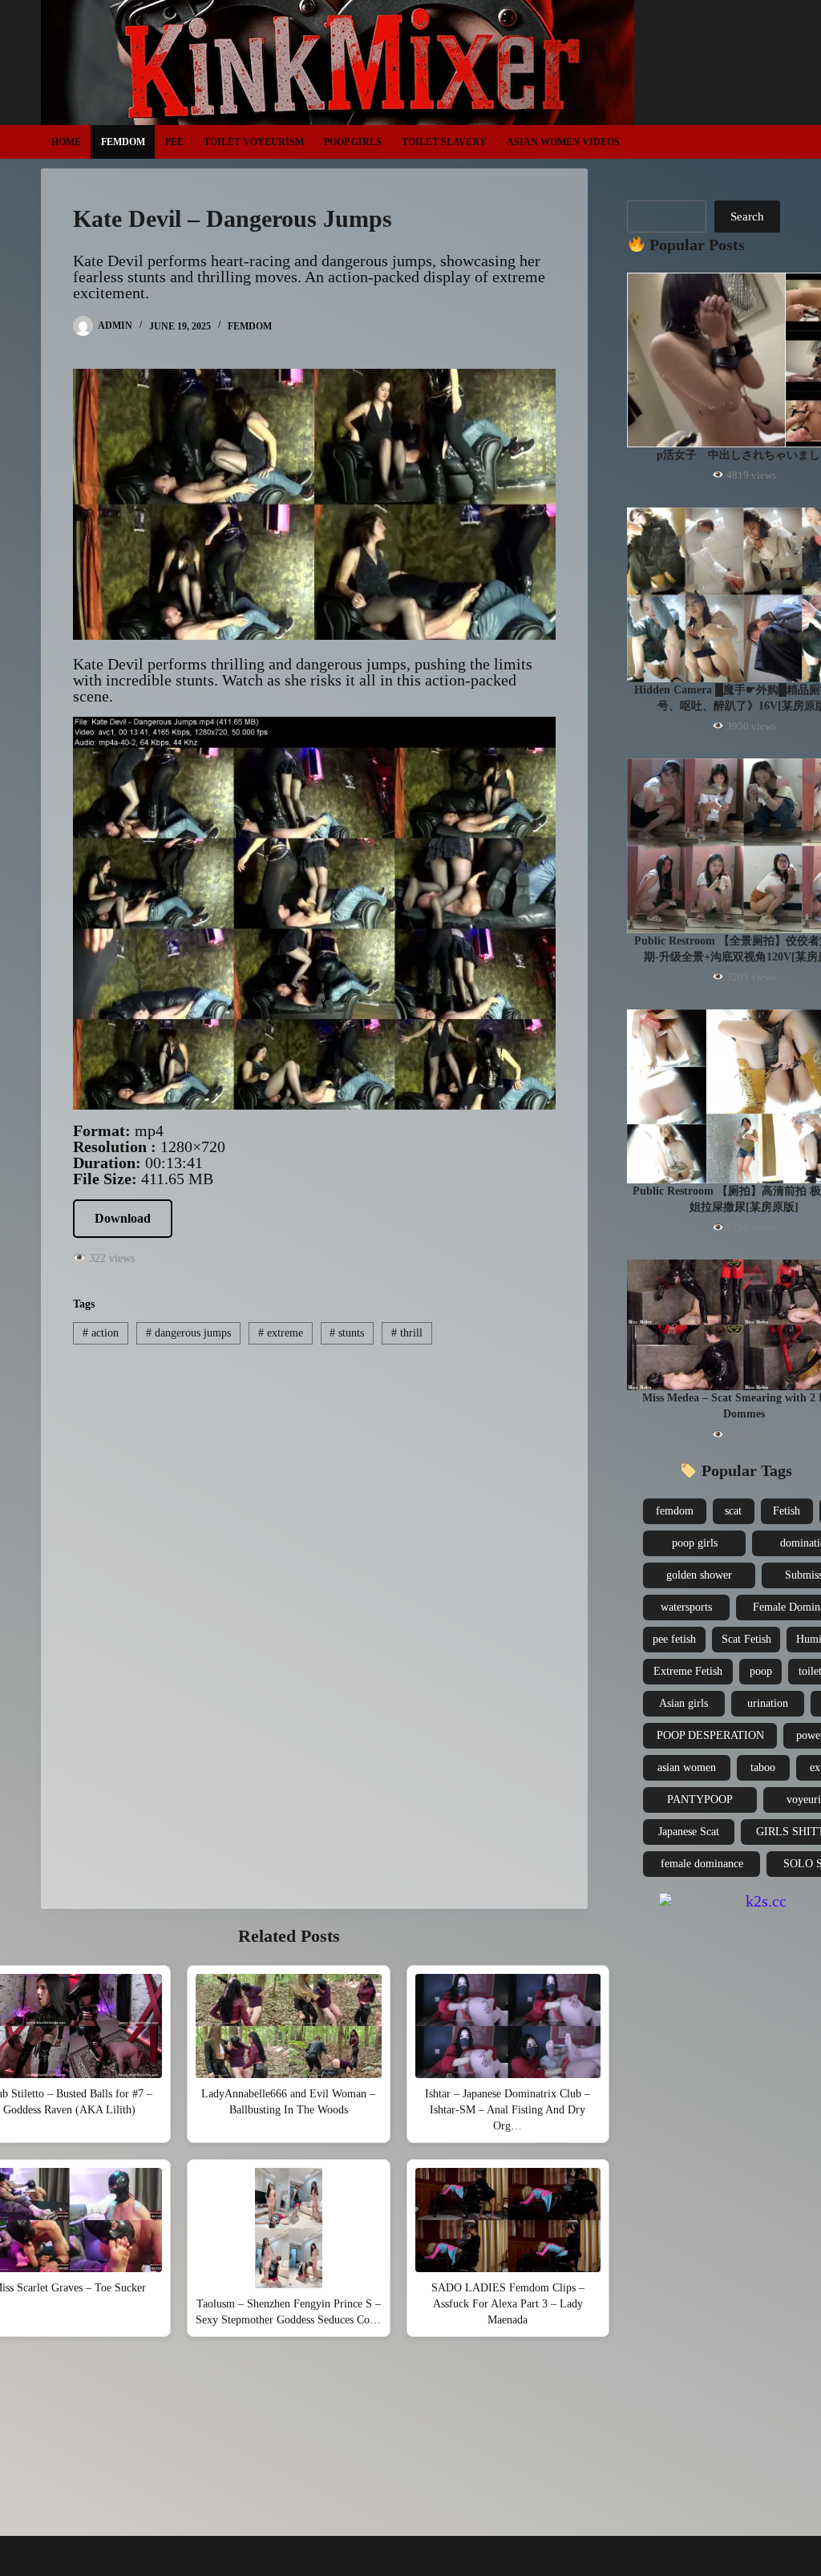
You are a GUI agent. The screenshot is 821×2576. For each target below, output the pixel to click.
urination (768, 1703)
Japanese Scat (689, 1832)
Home (66, 142)
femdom (675, 1511)
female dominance (702, 1864)
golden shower (699, 1575)
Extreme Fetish (688, 1671)
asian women (687, 1767)
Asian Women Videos (563, 142)
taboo (763, 1767)
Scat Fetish (746, 1639)
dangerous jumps (188, 1333)
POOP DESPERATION (710, 1735)
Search (747, 216)
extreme (281, 1333)
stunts (347, 1333)
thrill (407, 1333)
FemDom (123, 142)
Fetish (787, 1511)
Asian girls (683, 1703)
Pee (174, 142)
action (101, 1333)
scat (733, 1511)
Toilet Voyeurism (254, 142)
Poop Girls (353, 142)
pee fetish (674, 1639)
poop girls (695, 1543)
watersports (686, 1607)
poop (761, 1671)
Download (123, 1218)
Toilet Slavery (444, 142)
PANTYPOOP (700, 1800)
